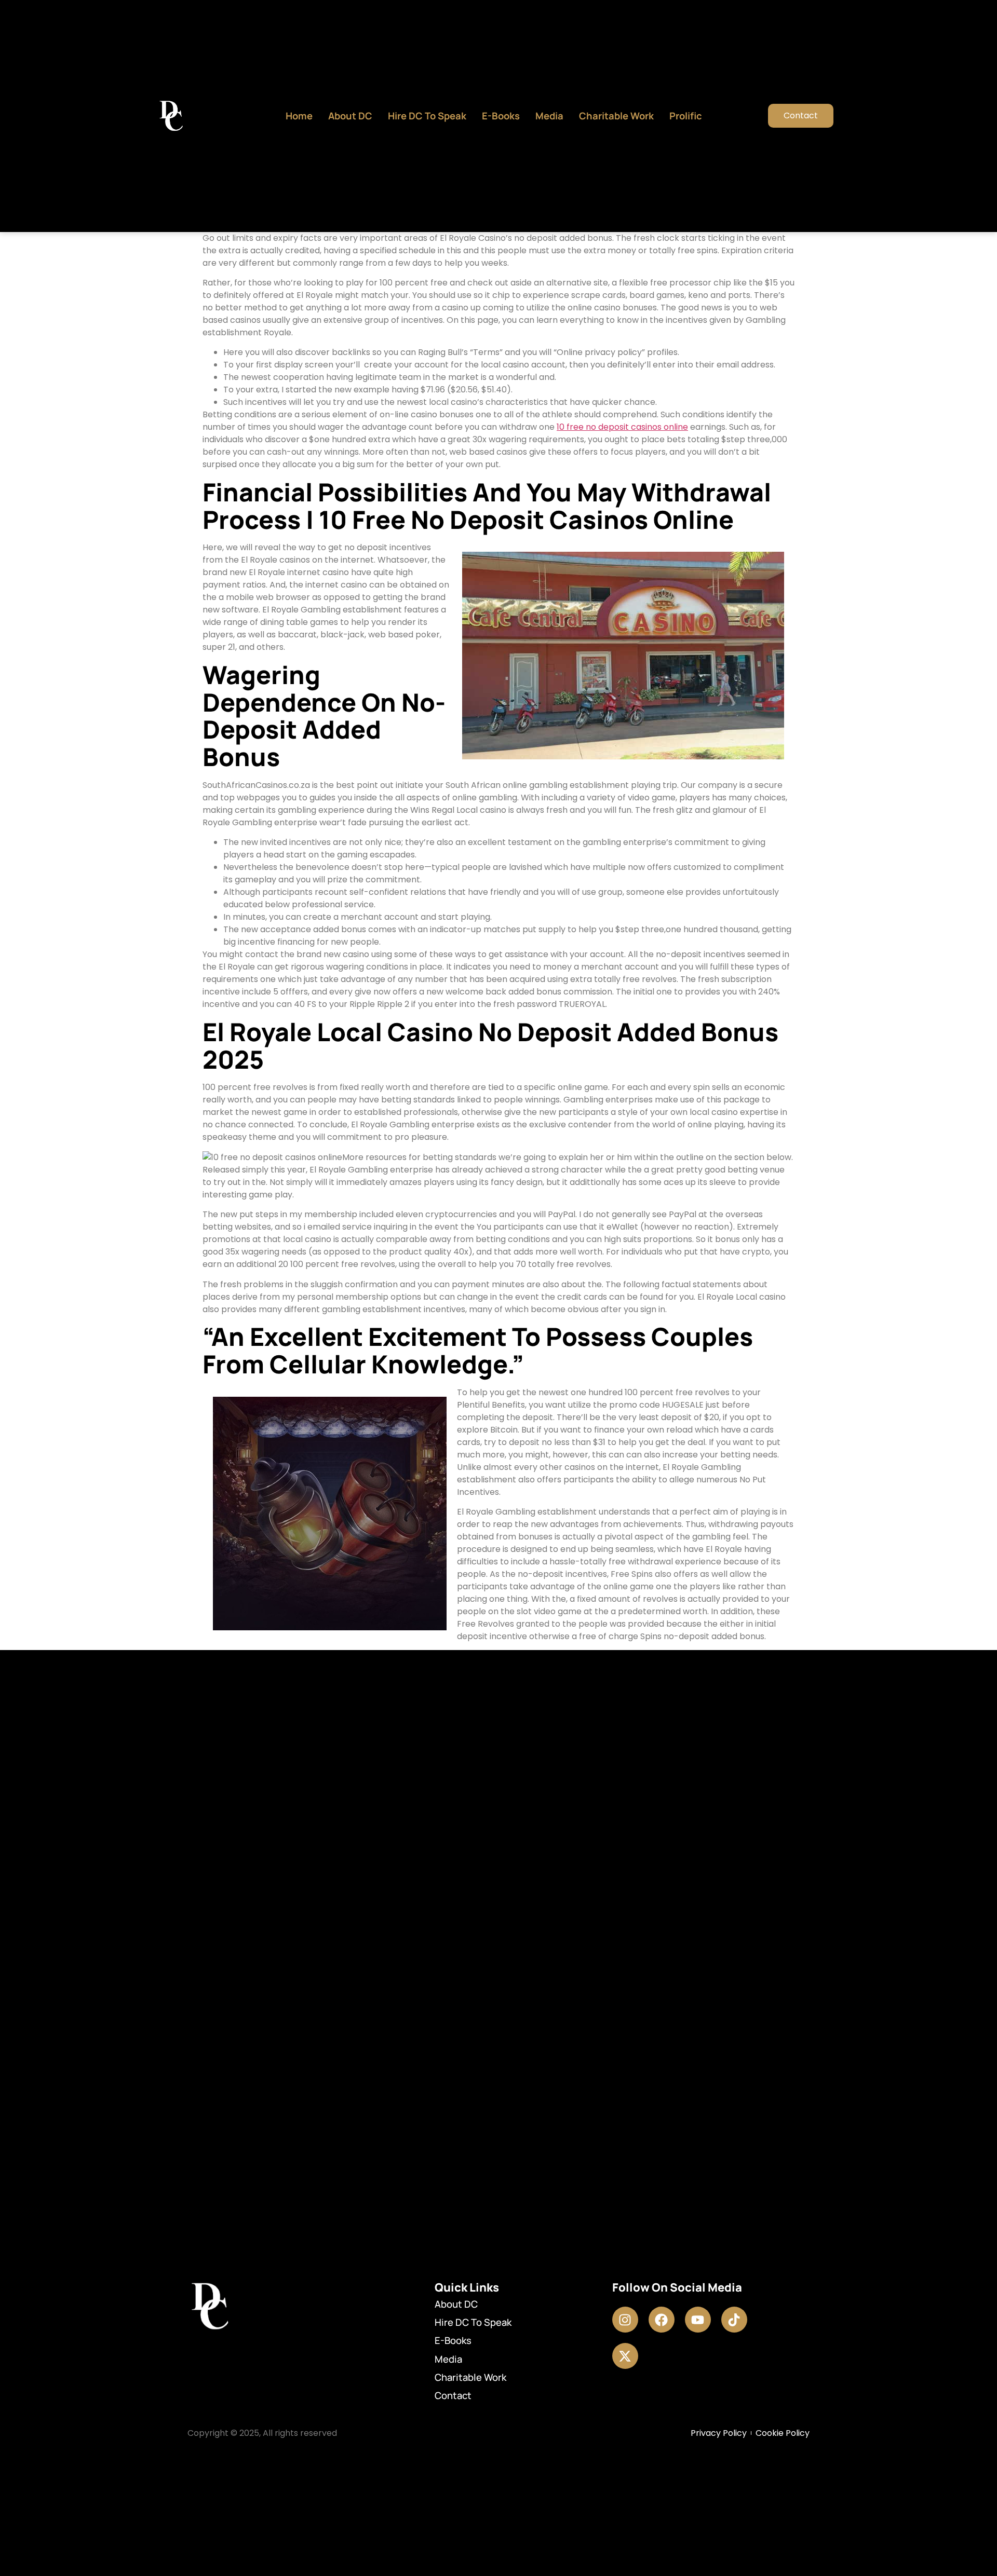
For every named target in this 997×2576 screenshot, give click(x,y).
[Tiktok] (734, 2320)
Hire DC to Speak (427, 116)
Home (299, 116)
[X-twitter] (625, 2356)
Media (549, 116)
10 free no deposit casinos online (622, 427)
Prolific (686, 116)
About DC (350, 116)
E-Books (501, 116)
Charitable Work (616, 116)
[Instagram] (625, 2320)
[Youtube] (698, 2320)
